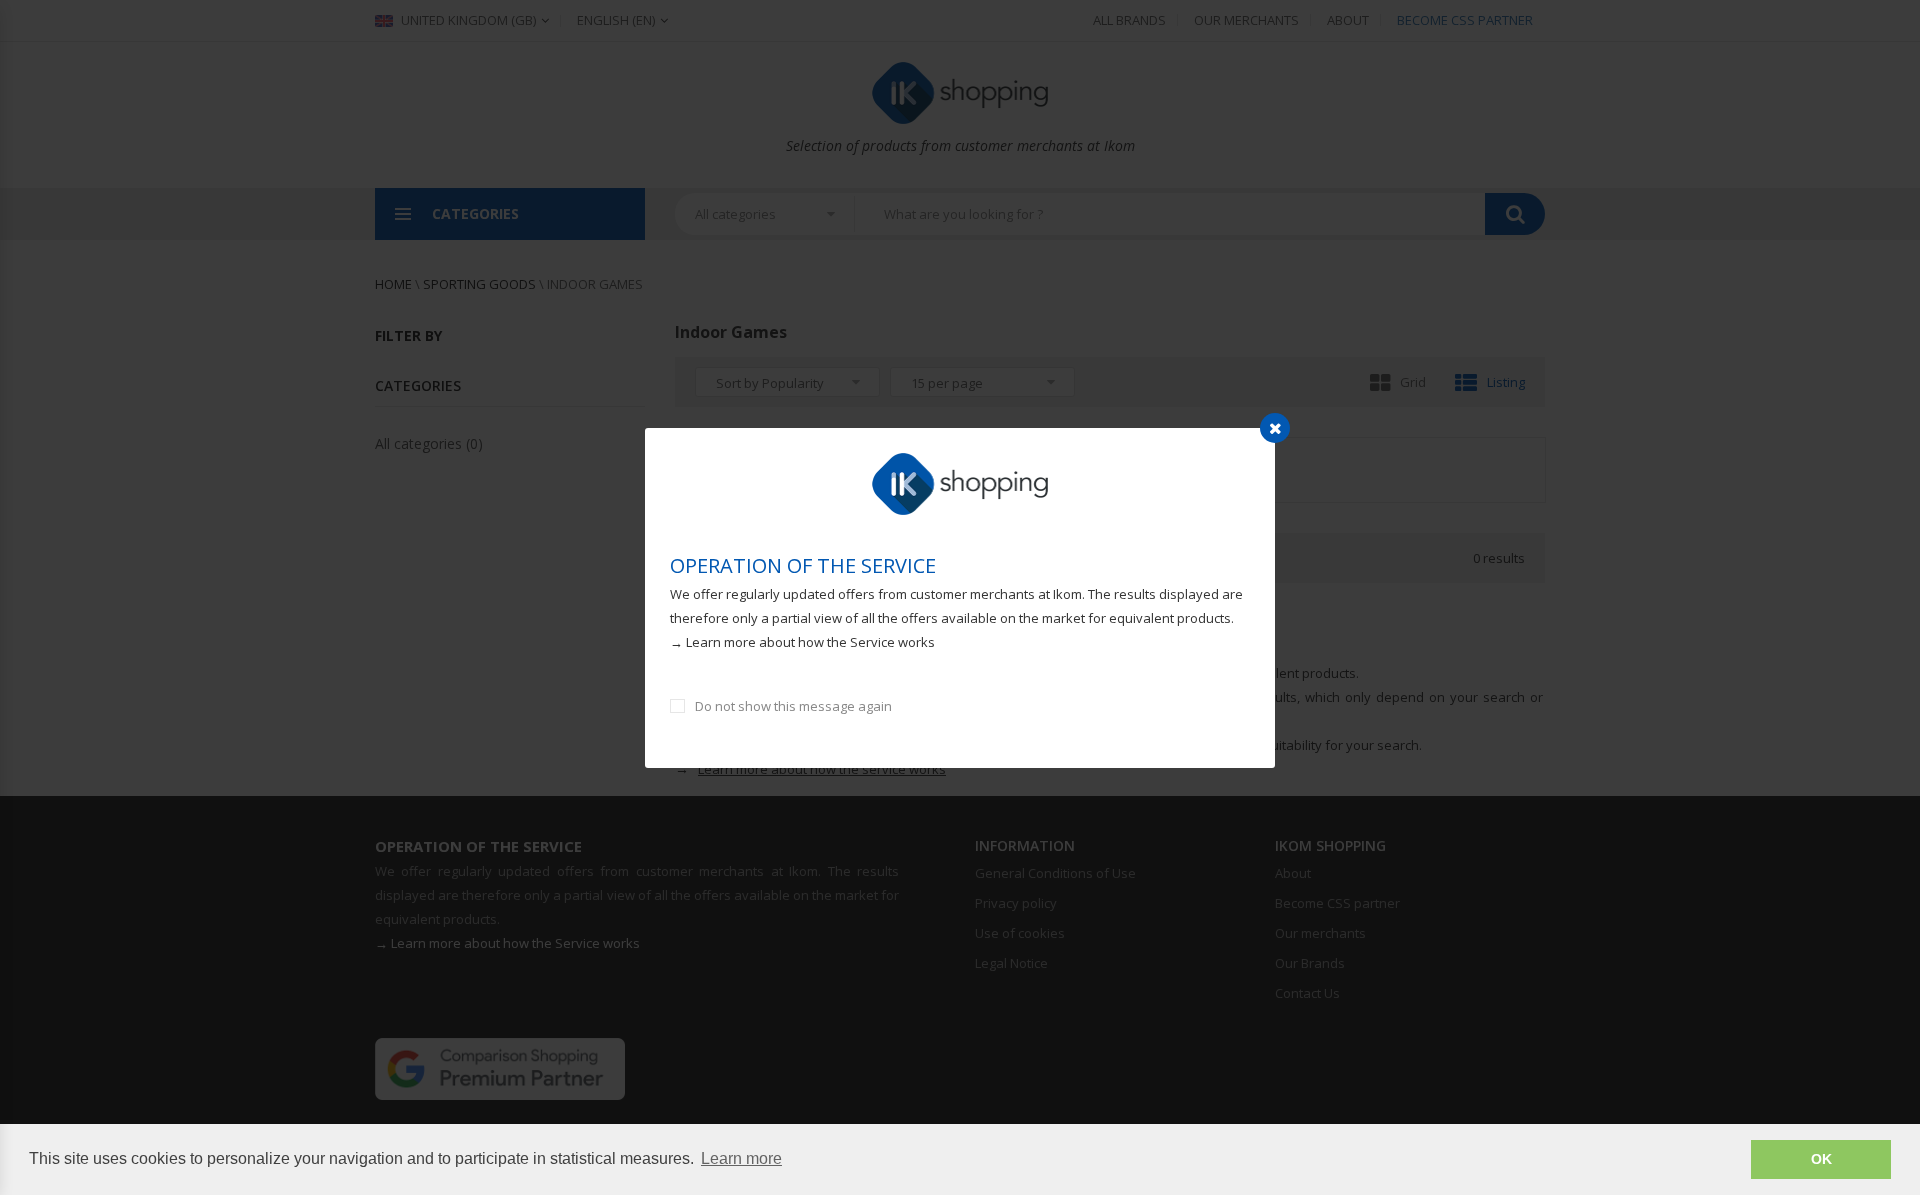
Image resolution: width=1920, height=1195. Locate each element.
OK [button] (1821, 1159)
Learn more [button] (741, 1158)
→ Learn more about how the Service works (802, 642)
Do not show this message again (793, 706)
